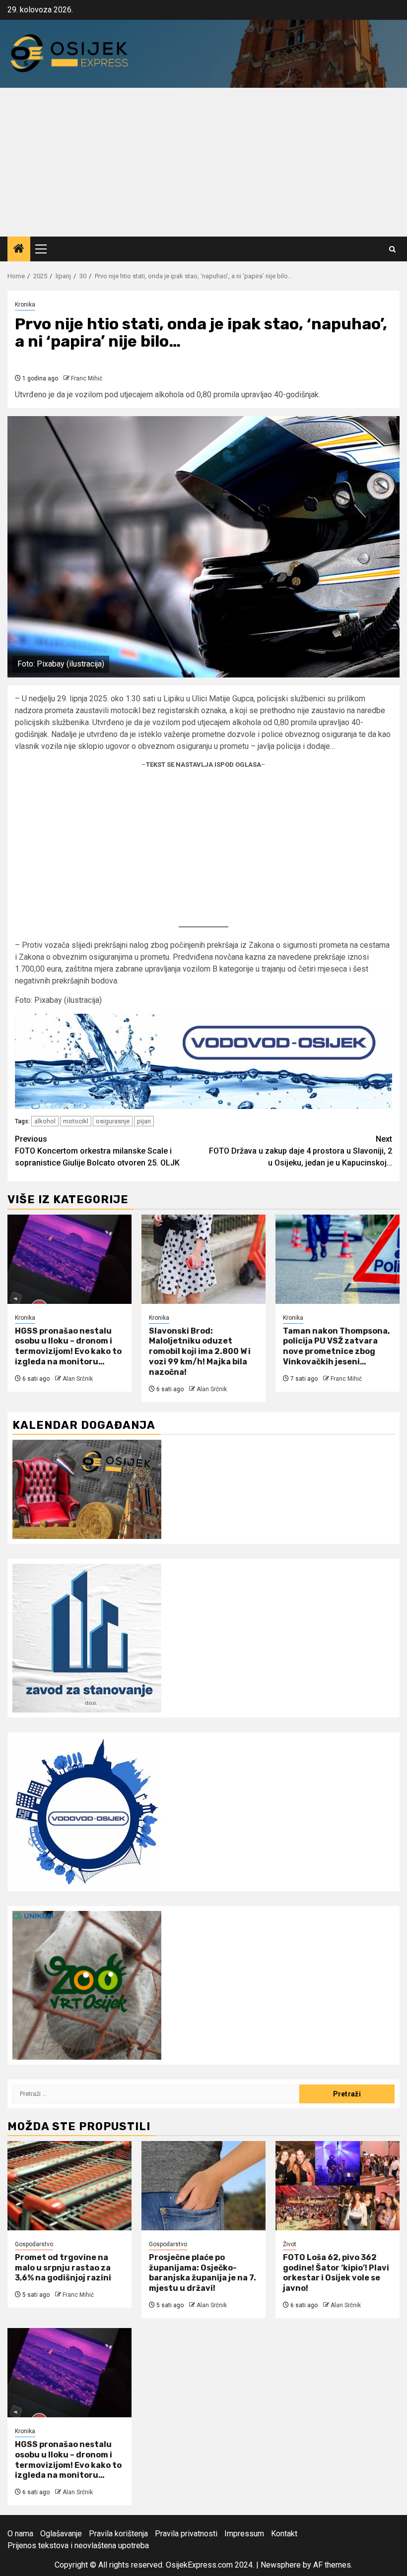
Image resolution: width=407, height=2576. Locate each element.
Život (290, 2244)
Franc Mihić (87, 378)
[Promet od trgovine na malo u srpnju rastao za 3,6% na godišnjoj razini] (69, 2186)
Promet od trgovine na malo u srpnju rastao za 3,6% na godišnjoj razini (63, 2268)
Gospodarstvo (34, 2244)
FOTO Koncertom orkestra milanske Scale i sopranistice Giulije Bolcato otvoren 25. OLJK (97, 1151)
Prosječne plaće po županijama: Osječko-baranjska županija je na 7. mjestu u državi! (203, 2273)
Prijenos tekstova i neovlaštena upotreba (78, 2545)
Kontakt (284, 2534)
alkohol (45, 1121)
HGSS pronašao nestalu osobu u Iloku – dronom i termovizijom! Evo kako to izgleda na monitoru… (68, 1346)
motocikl (76, 1121)
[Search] (392, 249)
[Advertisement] (203, 162)
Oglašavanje (61, 2534)
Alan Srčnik (78, 1379)
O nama (20, 2534)
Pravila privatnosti (186, 2534)
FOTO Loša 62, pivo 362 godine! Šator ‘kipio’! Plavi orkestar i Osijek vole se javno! (336, 2273)
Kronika (25, 305)
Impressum (244, 2534)
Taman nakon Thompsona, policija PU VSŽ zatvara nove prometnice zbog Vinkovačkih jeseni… (336, 1346)
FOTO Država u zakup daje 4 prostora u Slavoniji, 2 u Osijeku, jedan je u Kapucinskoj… (301, 1151)
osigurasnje (113, 1121)
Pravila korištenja (118, 2534)
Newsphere (281, 2565)
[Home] (19, 249)
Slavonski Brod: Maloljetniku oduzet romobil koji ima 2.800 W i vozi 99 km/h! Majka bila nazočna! (200, 1351)
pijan (144, 1121)
